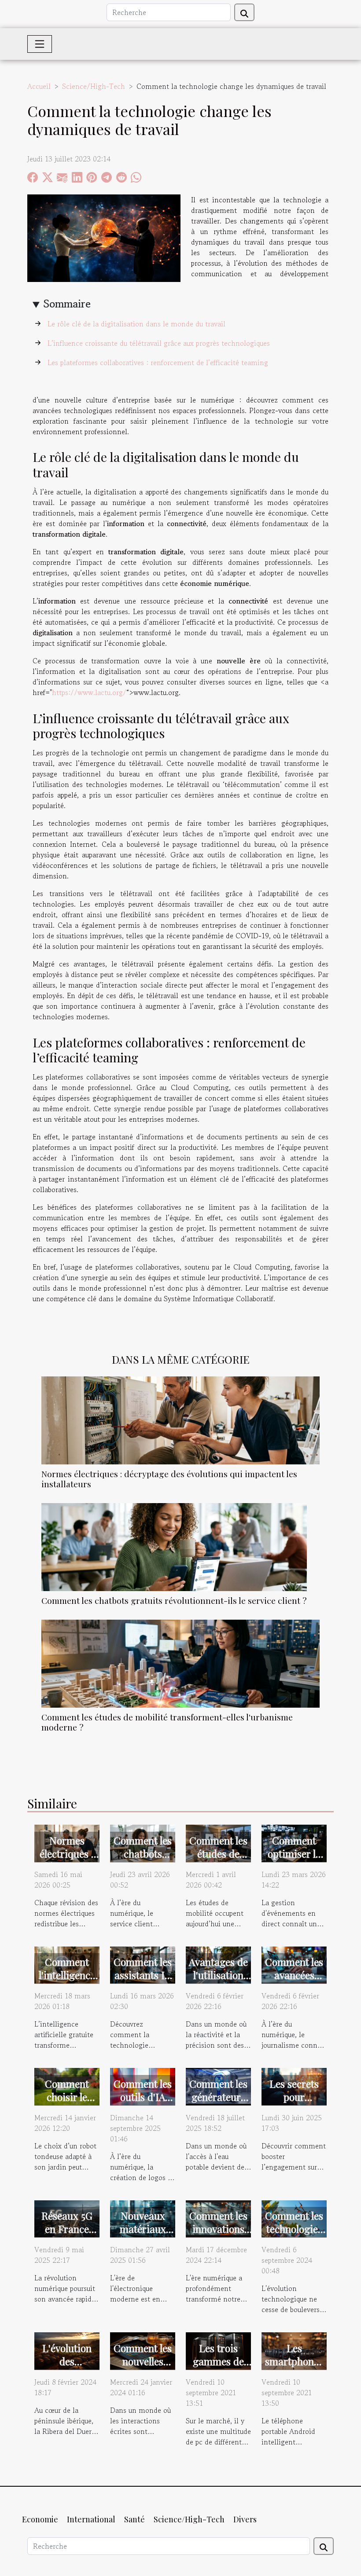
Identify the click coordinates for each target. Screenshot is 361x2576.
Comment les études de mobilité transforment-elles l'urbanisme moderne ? (167, 1722)
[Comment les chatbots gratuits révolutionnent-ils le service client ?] (174, 1546)
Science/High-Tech (94, 86)
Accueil (39, 86)
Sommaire (67, 304)
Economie (40, 2519)
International (91, 2519)
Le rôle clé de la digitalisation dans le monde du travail (136, 324)
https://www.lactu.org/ (89, 692)
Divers (245, 2519)
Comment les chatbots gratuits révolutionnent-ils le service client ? (174, 1600)
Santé (134, 2519)
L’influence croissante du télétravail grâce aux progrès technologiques (159, 343)
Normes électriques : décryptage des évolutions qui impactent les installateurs (169, 1479)
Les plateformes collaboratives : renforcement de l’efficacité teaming (158, 362)
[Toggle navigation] (40, 44)
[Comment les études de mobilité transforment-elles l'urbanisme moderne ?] (180, 1663)
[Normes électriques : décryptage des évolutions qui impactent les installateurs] (180, 1419)
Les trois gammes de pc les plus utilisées (218, 2368)
